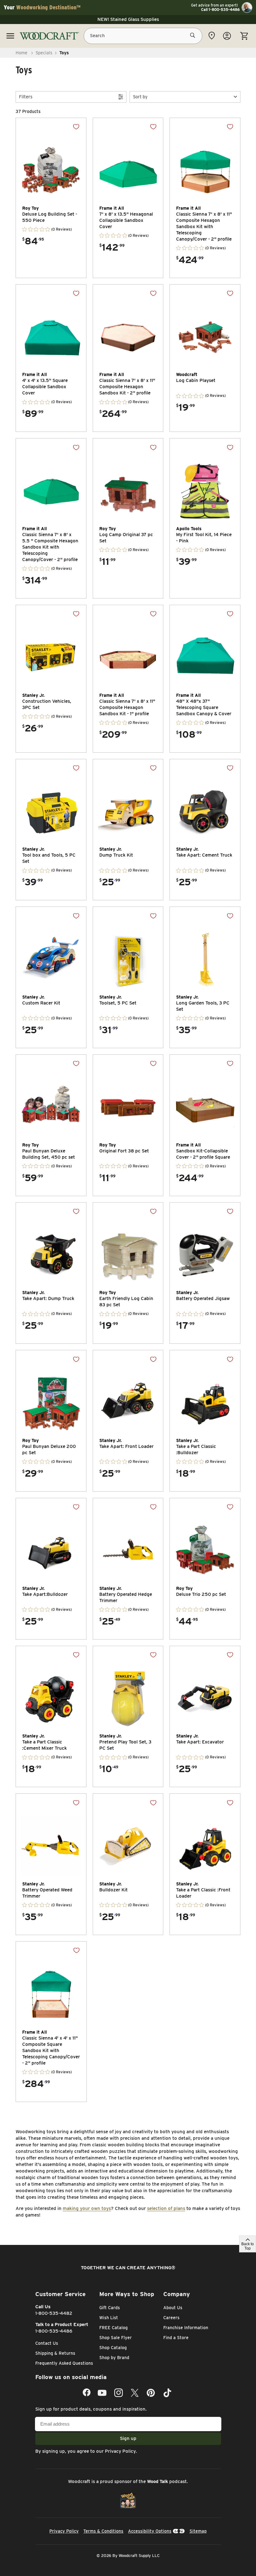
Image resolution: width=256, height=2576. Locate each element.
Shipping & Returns (55, 2353)
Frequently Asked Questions (64, 2363)
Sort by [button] (140, 97)
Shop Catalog (113, 2348)
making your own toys (87, 2208)
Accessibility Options (150, 2531)
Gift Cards (110, 2308)
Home (22, 53)
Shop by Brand (114, 2358)
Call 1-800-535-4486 (220, 10)
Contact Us (47, 2343)
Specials (44, 53)
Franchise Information (186, 2328)
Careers (171, 2318)
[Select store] (212, 36)
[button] (185, 97)
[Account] (227, 36)
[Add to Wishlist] (76, 127)
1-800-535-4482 (54, 2313)
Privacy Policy (120, 2451)
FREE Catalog (113, 2328)
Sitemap (198, 2531)
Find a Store (176, 2338)
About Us (173, 2308)
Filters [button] (26, 97)
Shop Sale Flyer (116, 2338)
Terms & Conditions (103, 2531)
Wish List (109, 2318)
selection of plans (166, 2208)
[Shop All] (10, 36)
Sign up (128, 2438)
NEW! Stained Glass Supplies (128, 19)
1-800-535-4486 (54, 2331)
